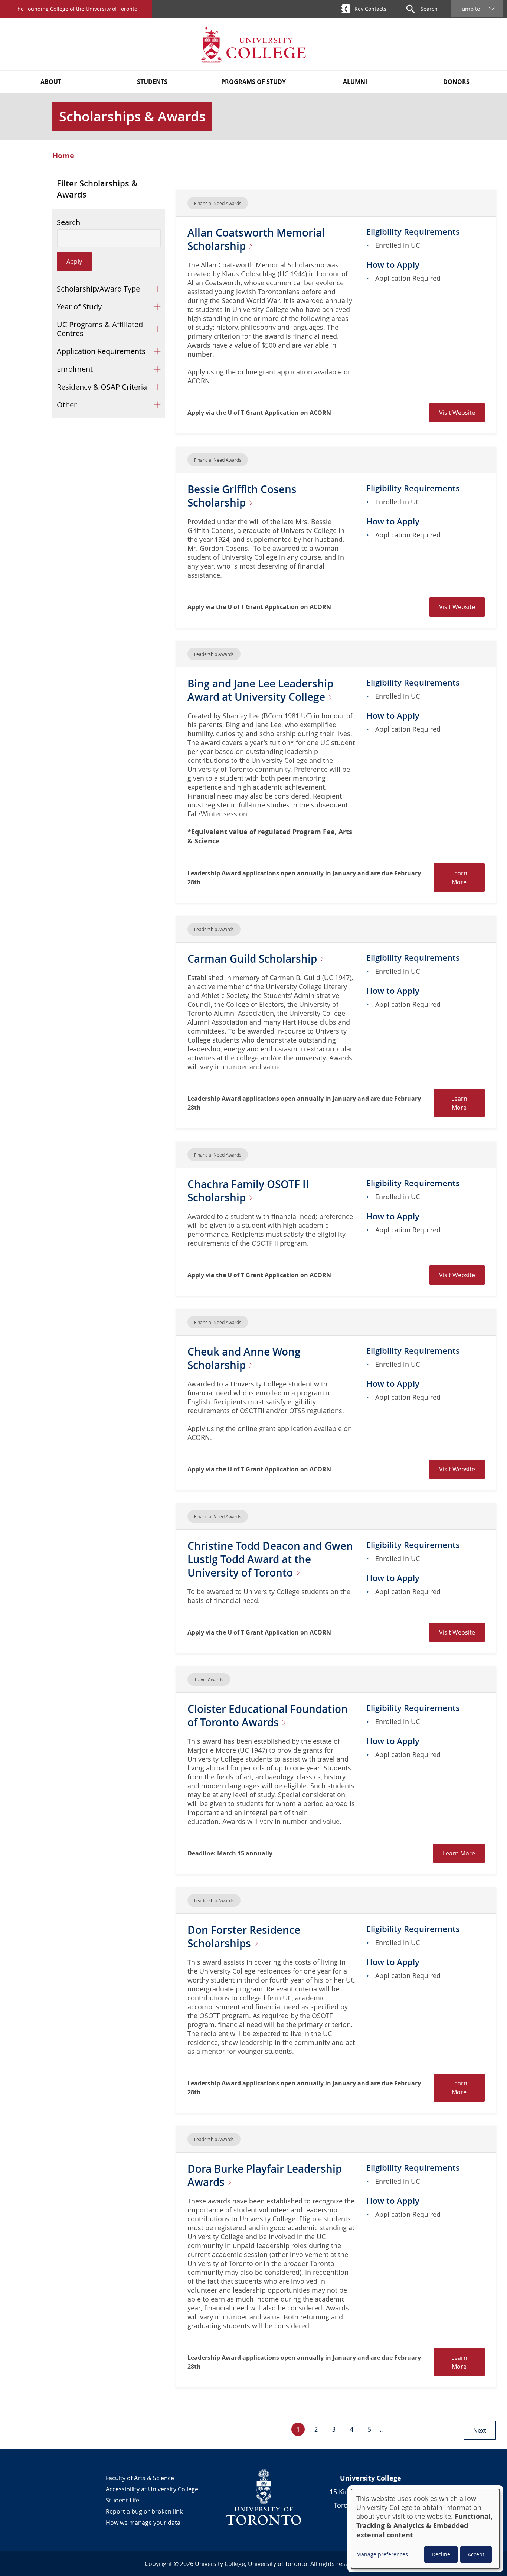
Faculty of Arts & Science (140, 2478)
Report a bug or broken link (144, 2511)
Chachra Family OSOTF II (248, 1191)
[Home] (253, 44)
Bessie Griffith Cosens (242, 496)
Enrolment (75, 369)
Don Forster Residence (244, 1937)
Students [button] (152, 82)
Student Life (122, 2500)
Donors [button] (456, 82)
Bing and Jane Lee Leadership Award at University (260, 690)
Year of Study (79, 307)
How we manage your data (143, 2523)
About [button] (51, 82)
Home (63, 156)
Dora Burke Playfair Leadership (265, 2175)
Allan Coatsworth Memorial (256, 239)
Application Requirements (101, 351)
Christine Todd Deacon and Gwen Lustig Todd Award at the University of (270, 1559)
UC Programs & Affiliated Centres (100, 329)
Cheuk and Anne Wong (244, 1358)
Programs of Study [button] (253, 82)
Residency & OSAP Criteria (102, 387)
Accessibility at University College (152, 2489)
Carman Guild (253, 959)
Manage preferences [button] (382, 2554)
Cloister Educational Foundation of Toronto (268, 1716)
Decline (441, 2554)
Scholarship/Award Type (98, 289)
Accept (476, 2554)
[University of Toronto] (264, 2497)
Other (67, 405)
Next (480, 2430)
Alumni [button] (355, 82)
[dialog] (425, 2529)
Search (68, 222)
